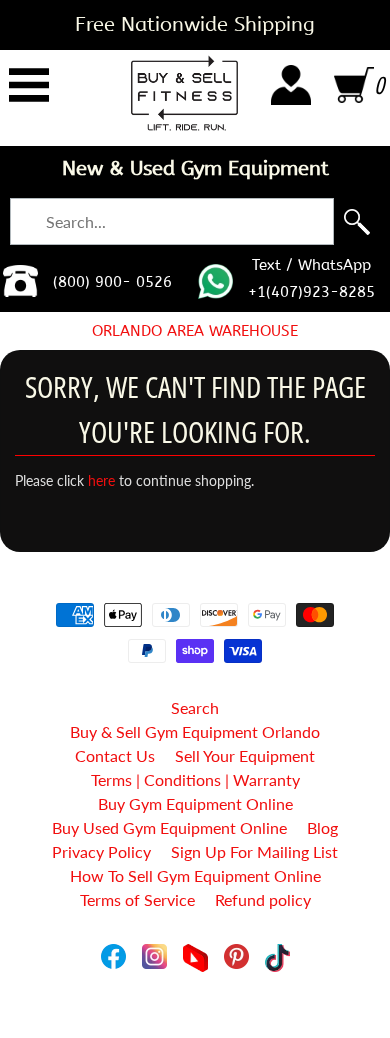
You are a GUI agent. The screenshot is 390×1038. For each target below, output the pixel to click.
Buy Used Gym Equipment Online (169, 827)
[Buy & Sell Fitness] (184, 93)
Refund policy (263, 899)
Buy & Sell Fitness (187, 979)
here (101, 481)
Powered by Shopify (195, 996)
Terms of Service (137, 899)
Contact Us (115, 755)
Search (195, 707)
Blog (322, 827)
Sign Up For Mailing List (254, 851)
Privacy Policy (101, 851)
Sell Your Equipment (245, 755)
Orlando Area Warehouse (195, 331)
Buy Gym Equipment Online (195, 803)
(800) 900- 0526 (112, 282)
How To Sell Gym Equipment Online (195, 875)
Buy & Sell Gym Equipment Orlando (195, 731)
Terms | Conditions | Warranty (195, 779)
